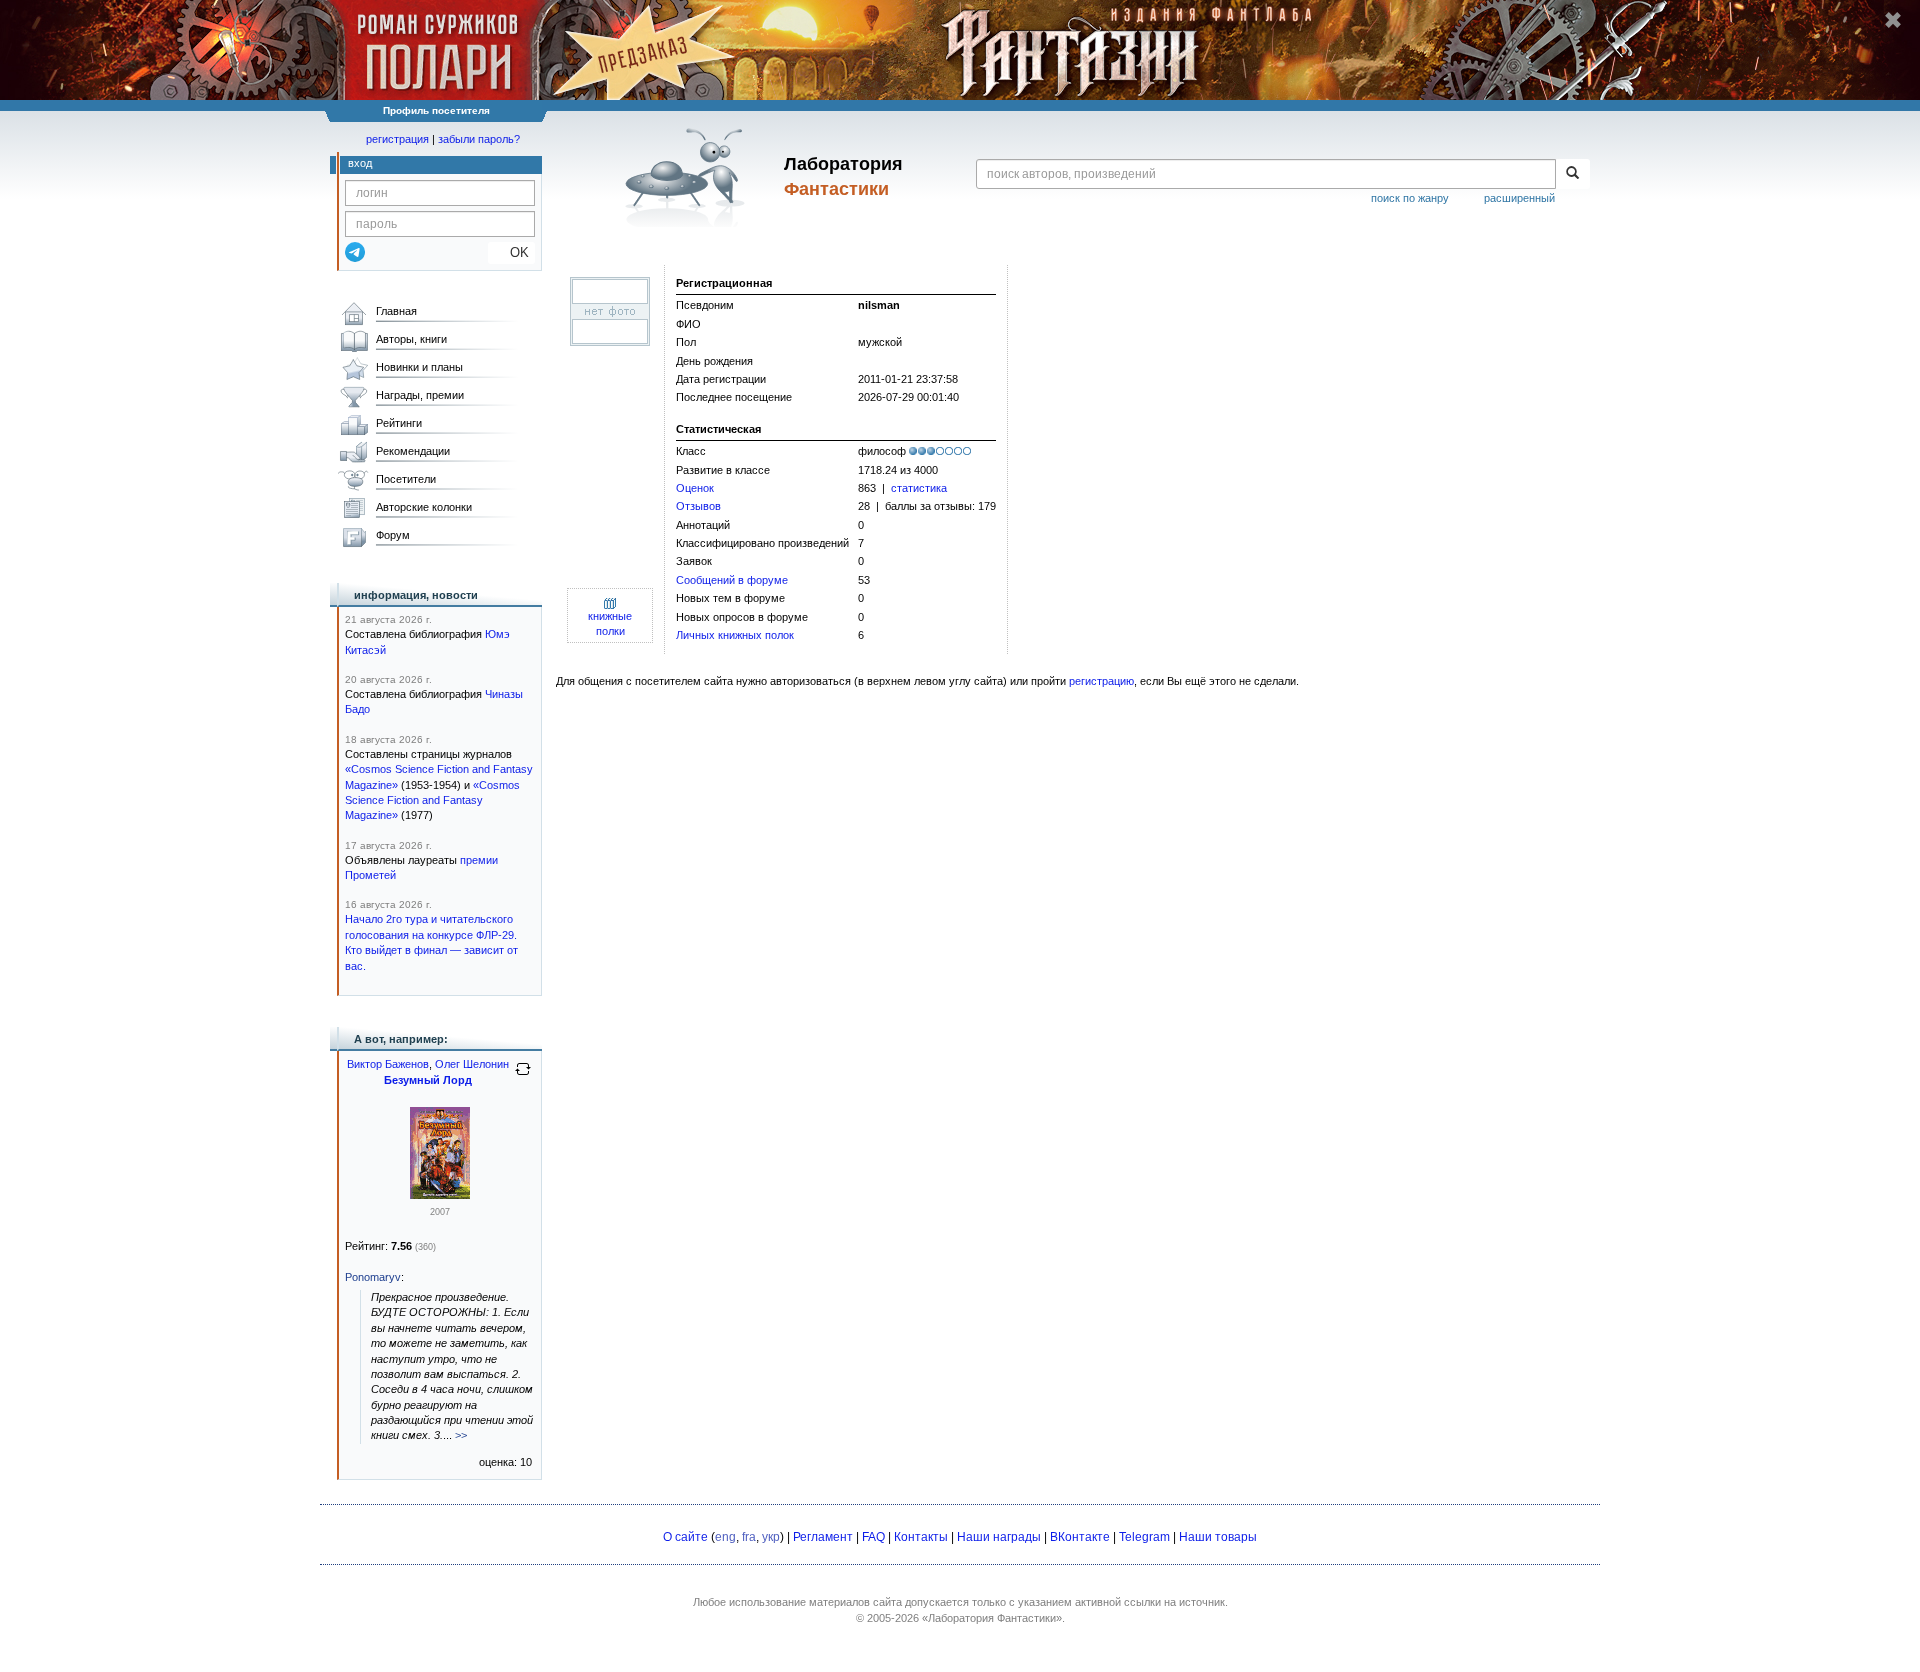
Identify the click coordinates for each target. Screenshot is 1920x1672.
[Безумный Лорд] (440, 1195)
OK (511, 252)
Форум (393, 535)
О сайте (685, 1537)
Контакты (921, 1537)
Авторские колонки (424, 507)
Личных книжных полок (735, 635)
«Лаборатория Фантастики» (992, 1618)
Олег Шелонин (472, 1064)
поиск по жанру (1410, 198)
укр (771, 1537)
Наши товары (1218, 1537)
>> (461, 1435)
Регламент (823, 1537)
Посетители (406, 479)
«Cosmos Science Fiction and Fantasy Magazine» (432, 800)
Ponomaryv (373, 1277)
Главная (396, 311)
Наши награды (999, 1537)
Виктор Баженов (388, 1064)
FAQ (873, 1537)
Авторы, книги (411, 339)
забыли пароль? (479, 139)
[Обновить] (523, 1077)
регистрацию (1101, 681)
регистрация (397, 139)
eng (725, 1537)
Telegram (1144, 1537)
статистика (919, 488)
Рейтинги (399, 423)
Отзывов (698, 506)
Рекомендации (413, 451)
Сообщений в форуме (732, 580)
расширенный (1519, 198)
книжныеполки (610, 623)
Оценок (695, 488)
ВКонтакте (1080, 1537)
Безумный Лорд (428, 1080)
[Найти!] (1572, 174)
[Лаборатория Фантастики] (688, 177)
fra (749, 1537)
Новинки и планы (419, 367)
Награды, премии (420, 395)
